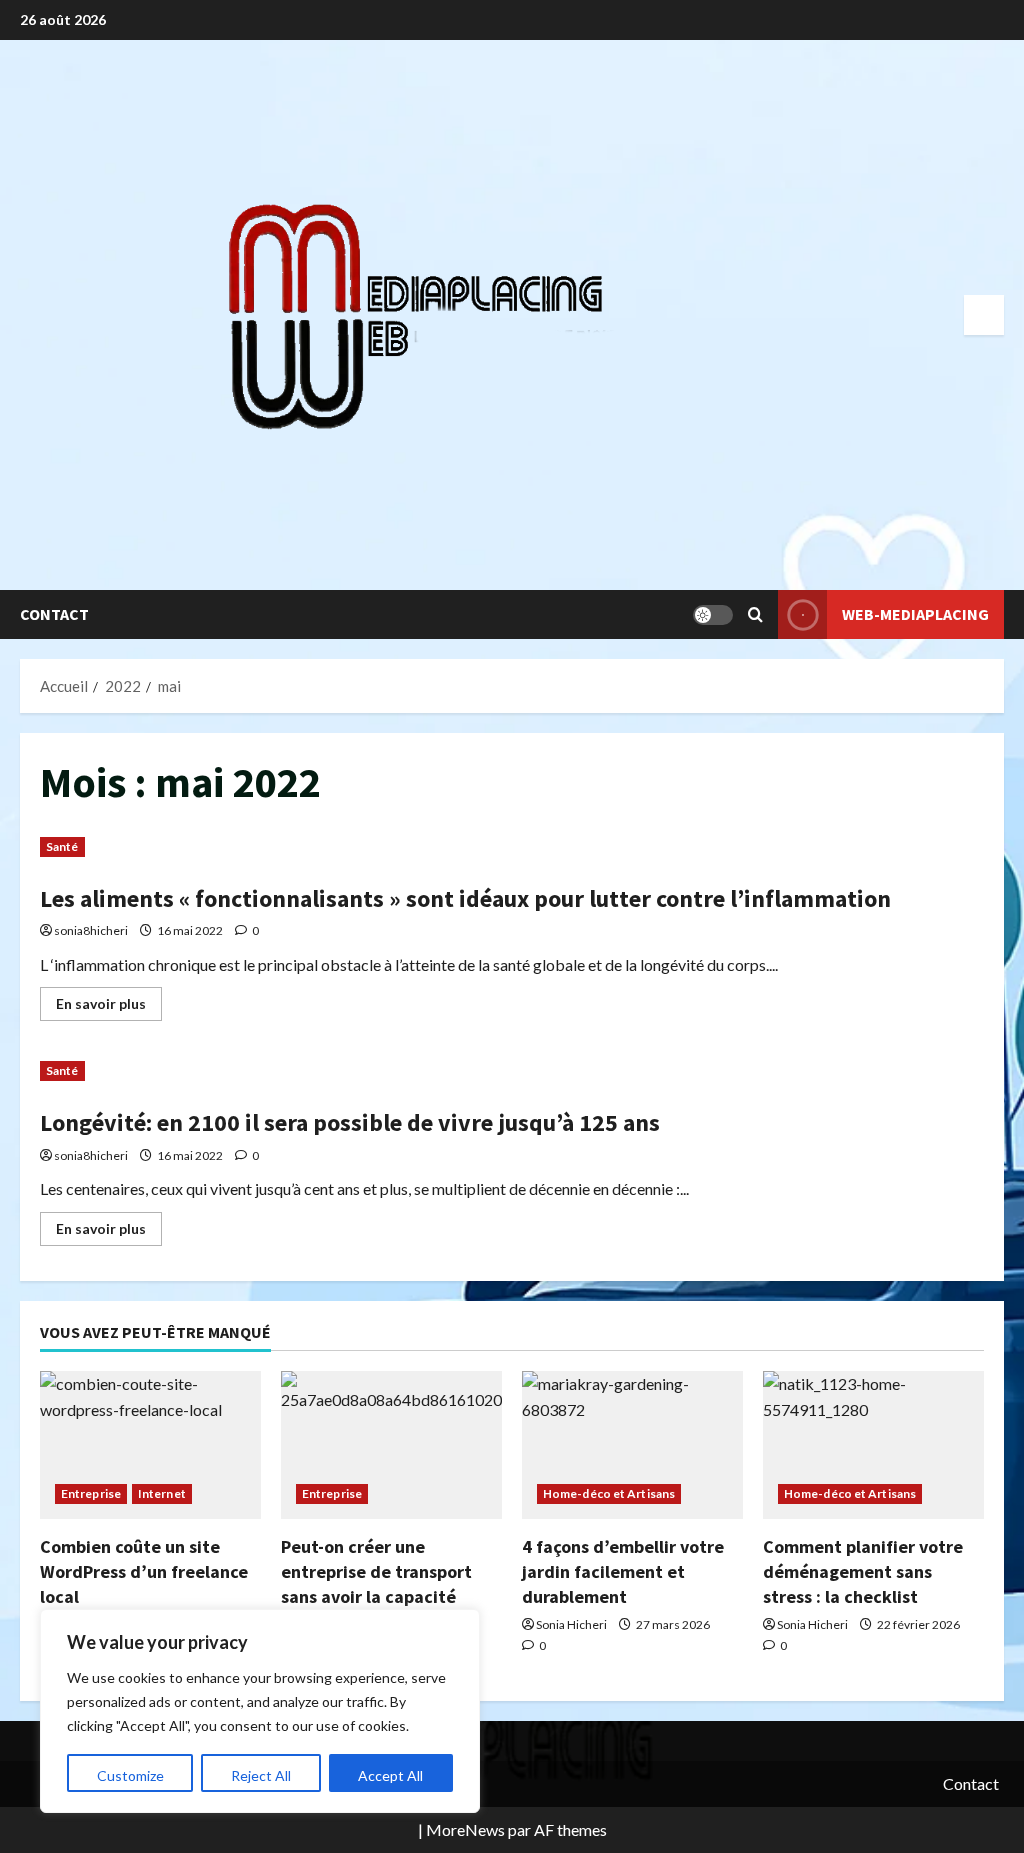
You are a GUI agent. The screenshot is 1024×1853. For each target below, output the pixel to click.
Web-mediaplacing (915, 614)
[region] (260, 1711)
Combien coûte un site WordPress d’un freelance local (144, 1571)
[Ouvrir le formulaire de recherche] (755, 614)
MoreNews (465, 1829)
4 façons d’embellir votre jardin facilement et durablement (623, 1571)
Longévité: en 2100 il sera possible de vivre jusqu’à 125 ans (350, 1122)
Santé (62, 846)
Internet (162, 1493)
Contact (54, 614)
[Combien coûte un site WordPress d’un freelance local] (150, 1444)
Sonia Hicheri (571, 1624)
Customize (130, 1775)
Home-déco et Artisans (609, 1493)
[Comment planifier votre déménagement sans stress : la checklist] (873, 1444)
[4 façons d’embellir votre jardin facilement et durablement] (632, 1444)
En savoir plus (109, 1007)
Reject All (261, 1775)
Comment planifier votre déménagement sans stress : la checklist (863, 1571)
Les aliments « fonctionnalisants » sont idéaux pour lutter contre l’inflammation (465, 898)
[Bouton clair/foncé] (713, 615)
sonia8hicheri (91, 930)
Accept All (390, 1775)
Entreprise (91, 1493)
